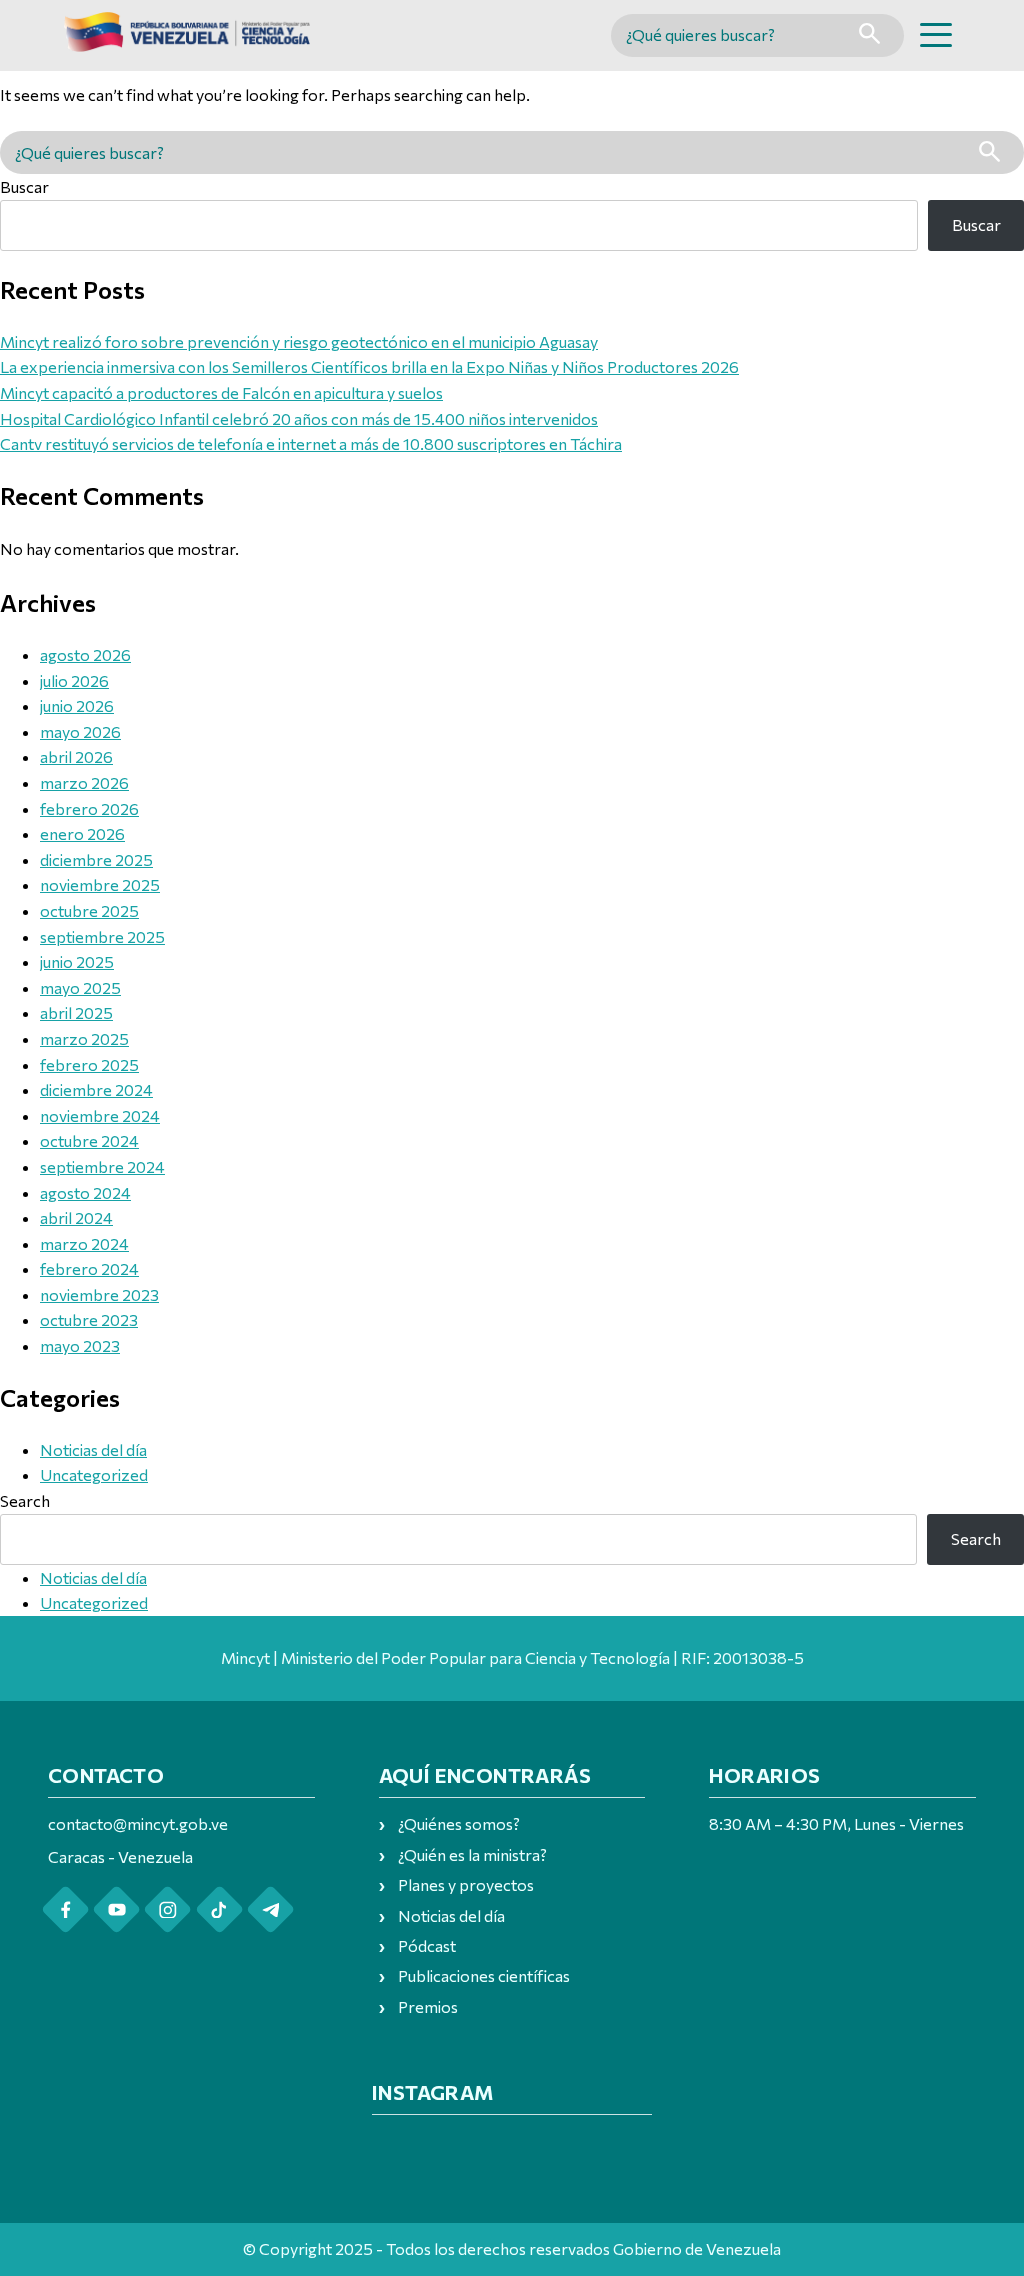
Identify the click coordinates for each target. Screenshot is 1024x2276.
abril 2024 (76, 1217)
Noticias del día (93, 1449)
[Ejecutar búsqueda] (869, 35)
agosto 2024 (85, 1192)
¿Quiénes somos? (459, 1823)
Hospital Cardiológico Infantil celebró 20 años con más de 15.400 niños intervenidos (299, 418)
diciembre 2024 (96, 1089)
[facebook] (65, 1909)
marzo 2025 (84, 1038)
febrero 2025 (89, 1064)
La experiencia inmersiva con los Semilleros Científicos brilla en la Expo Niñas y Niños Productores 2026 (369, 366)
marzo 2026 (84, 782)
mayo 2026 (80, 731)
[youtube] (116, 1909)
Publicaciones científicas (484, 1975)
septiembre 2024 (102, 1166)
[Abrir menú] (936, 35)
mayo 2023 (80, 1345)
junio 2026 (77, 705)
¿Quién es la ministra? (472, 1854)
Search (25, 1500)
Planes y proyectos (466, 1884)
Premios (428, 2006)
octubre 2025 (89, 910)
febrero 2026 (89, 808)
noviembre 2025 (100, 884)
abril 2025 (76, 1012)
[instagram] (167, 1909)
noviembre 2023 (99, 1294)
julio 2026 (74, 680)
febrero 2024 (89, 1268)
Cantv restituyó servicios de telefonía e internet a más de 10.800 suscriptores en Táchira (311, 443)
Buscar (24, 186)
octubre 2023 (89, 1319)
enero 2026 (82, 833)
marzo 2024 (84, 1243)
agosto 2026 (85, 654)
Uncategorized (94, 1474)
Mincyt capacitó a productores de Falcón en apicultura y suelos (221, 392)
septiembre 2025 (102, 936)
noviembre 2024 (100, 1115)
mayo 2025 (80, 987)
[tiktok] (219, 1909)
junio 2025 (77, 961)
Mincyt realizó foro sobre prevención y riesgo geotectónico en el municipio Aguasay (299, 341)
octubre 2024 (89, 1140)
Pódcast (427, 1945)
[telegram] (270, 1909)
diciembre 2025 (96, 859)
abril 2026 (76, 756)
